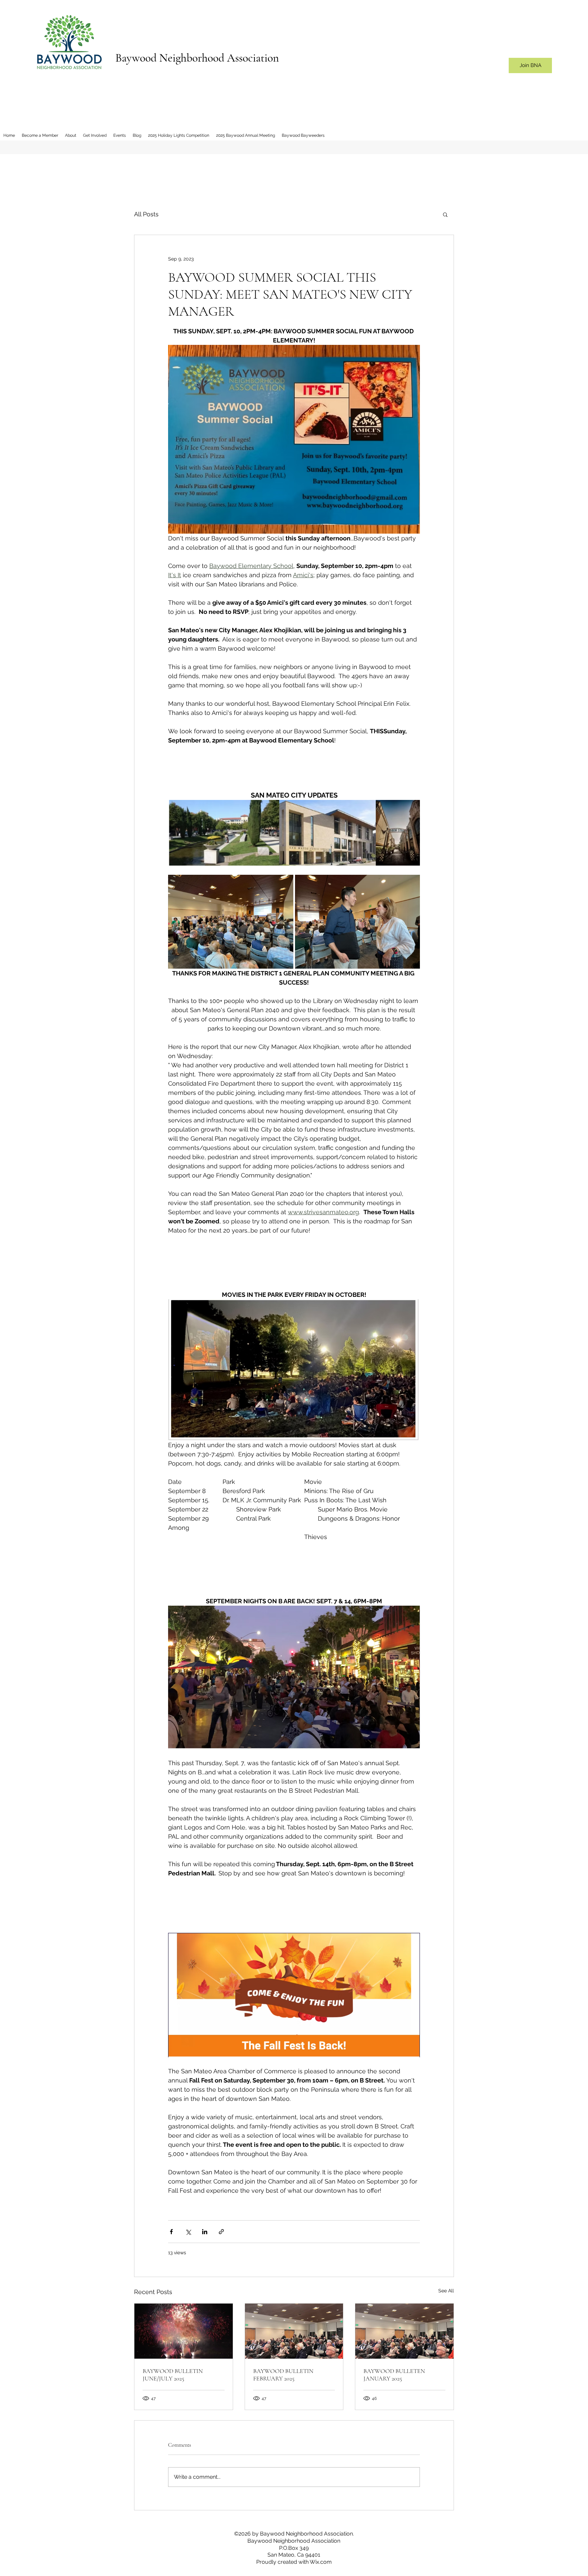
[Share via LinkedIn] (205, 2232)
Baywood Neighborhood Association (197, 58)
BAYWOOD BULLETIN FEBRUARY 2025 (283, 2375)
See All (446, 2291)
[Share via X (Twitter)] (188, 2232)
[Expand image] (231, 922)
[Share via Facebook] (171, 2232)
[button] (445, 214)
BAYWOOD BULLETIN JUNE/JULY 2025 (173, 2375)
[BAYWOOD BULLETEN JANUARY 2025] (404, 2331)
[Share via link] (221, 2232)
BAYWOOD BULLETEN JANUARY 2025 (394, 2375)
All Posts (146, 214)
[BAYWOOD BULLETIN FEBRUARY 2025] (294, 2331)
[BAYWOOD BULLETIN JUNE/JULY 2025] (184, 2331)
